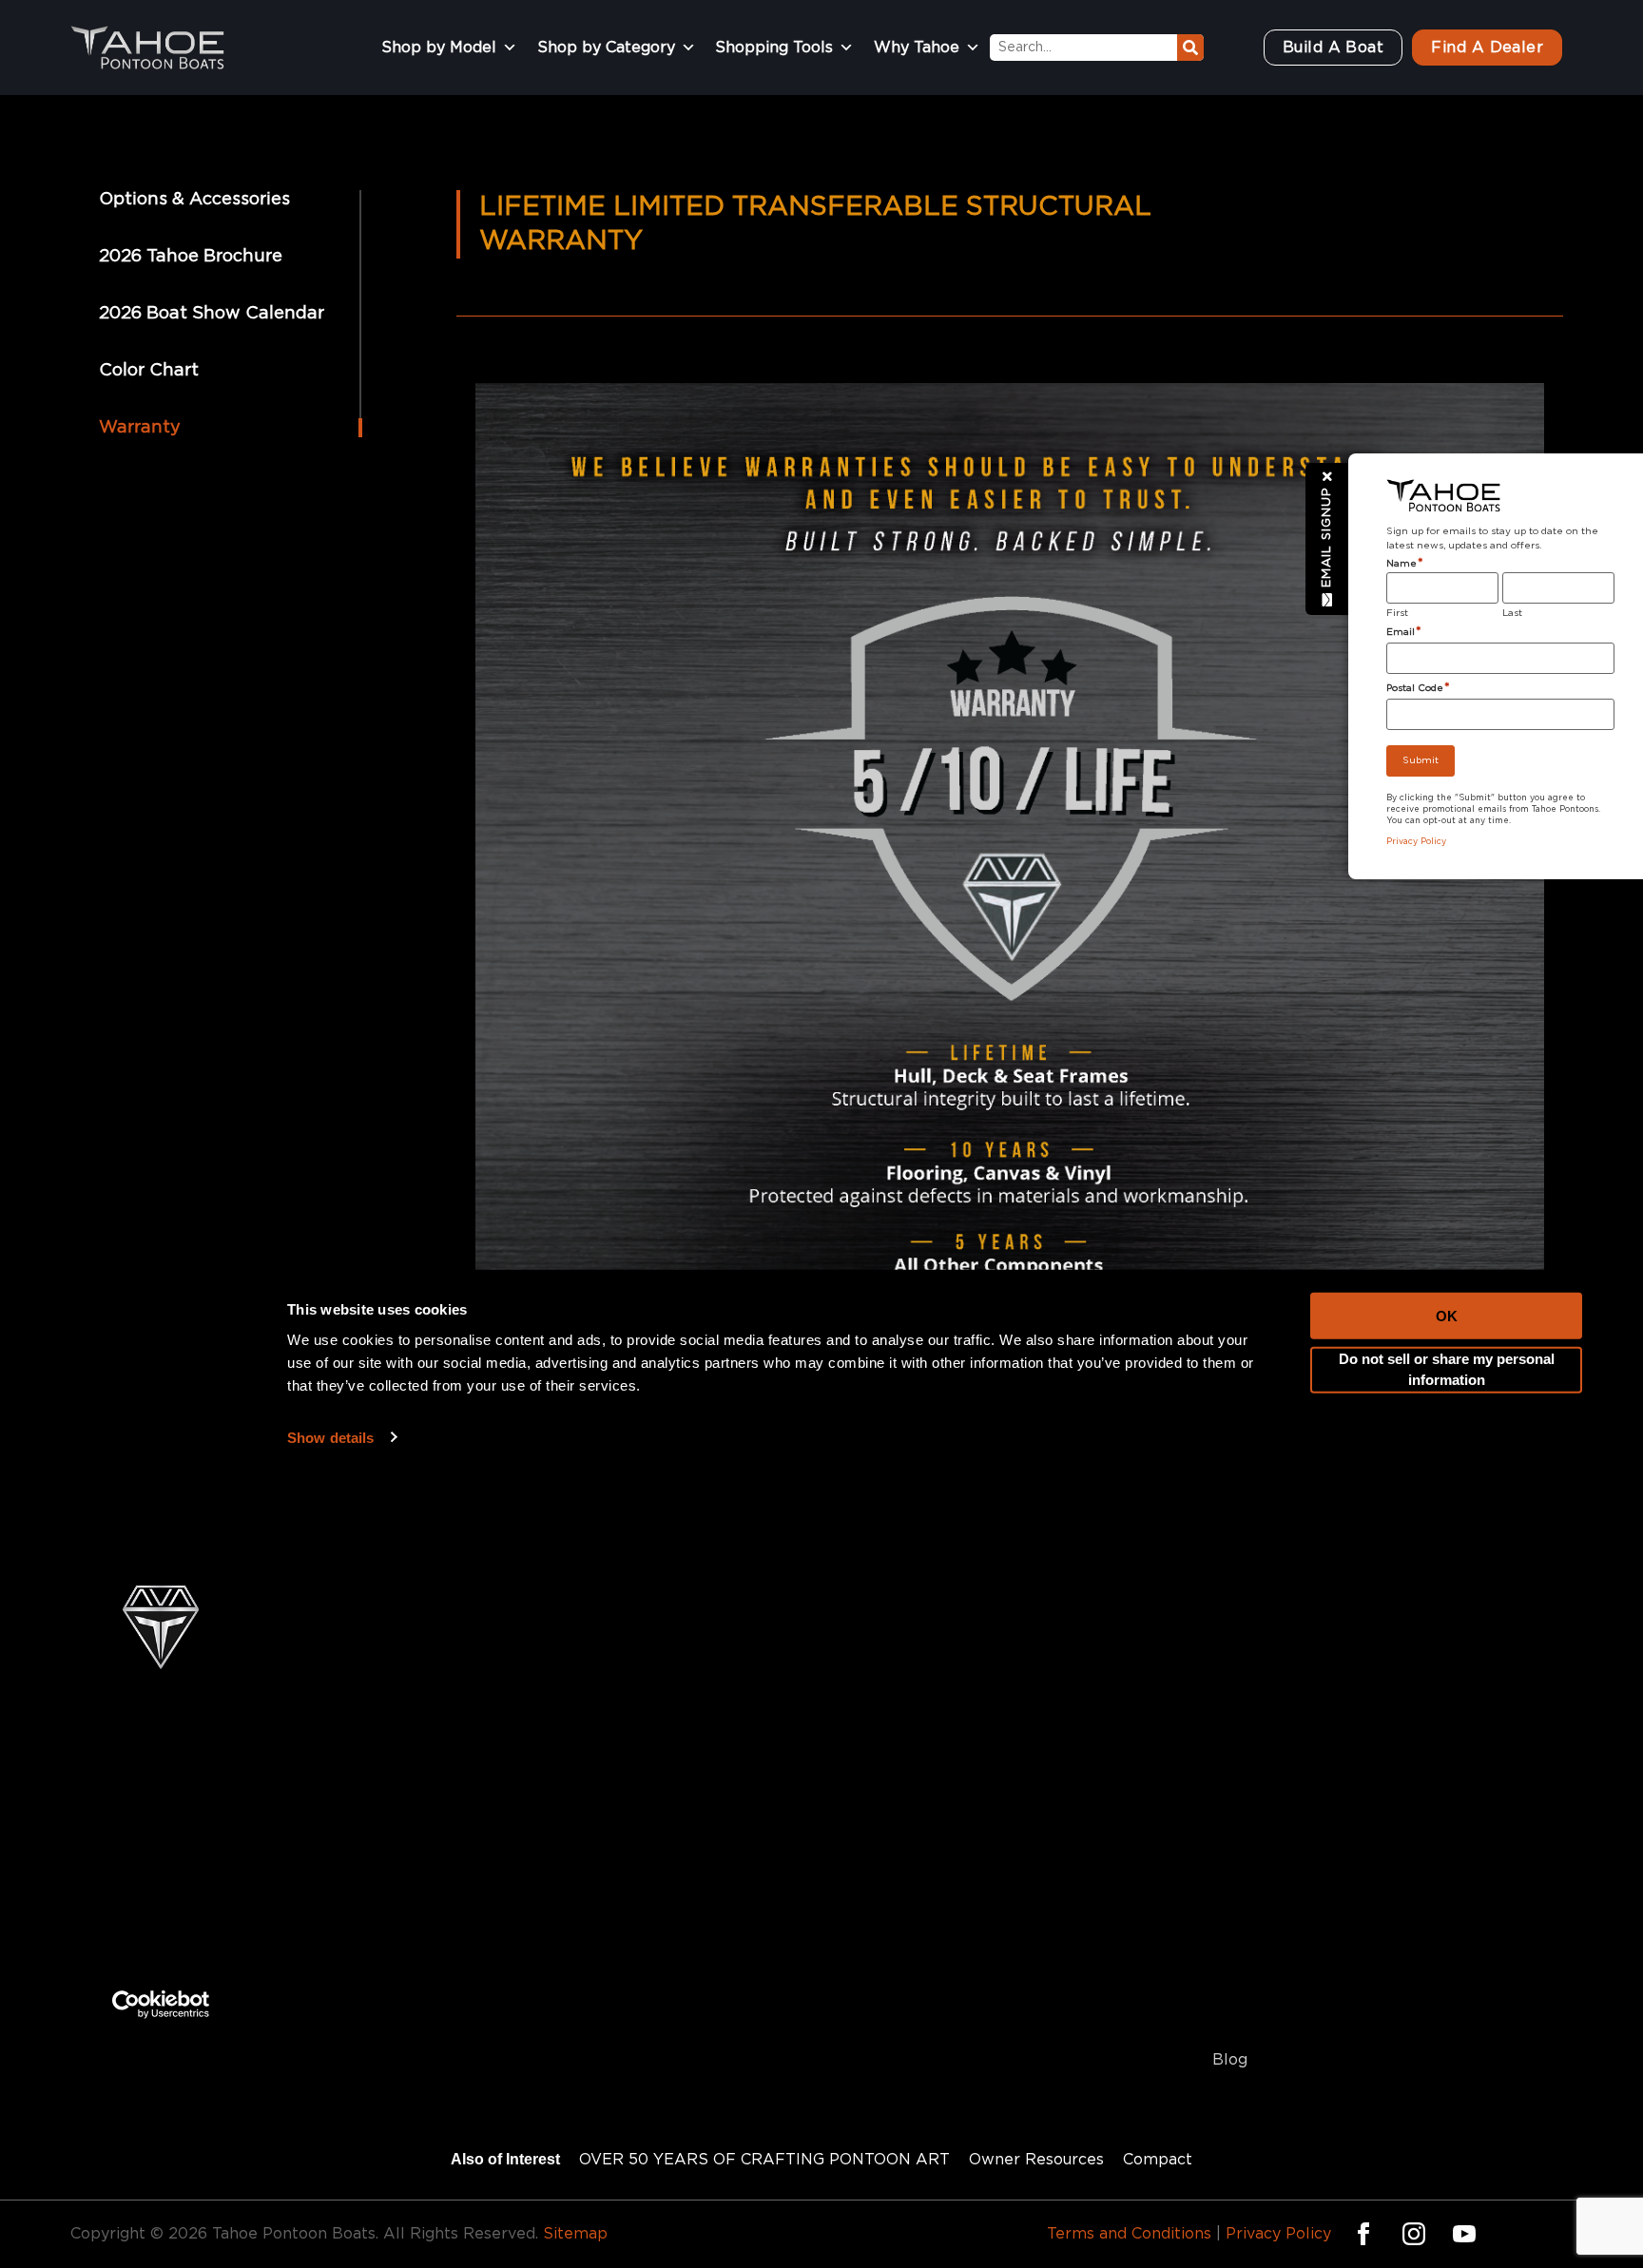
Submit (1421, 760)
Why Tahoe (917, 48)
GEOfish (521, 2020)
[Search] (1190, 48)
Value (858, 1940)
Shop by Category (606, 48)
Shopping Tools (774, 48)
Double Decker (895, 1900)
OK (1447, 1156)
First (1397, 613)
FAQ (1229, 1900)
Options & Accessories (194, 200)
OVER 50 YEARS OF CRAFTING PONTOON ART (764, 2160)
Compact (871, 1980)
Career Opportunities (1293, 2020)
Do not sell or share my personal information (1447, 1211)
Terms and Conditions (1129, 2234)
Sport (512, 1940)
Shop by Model (439, 48)
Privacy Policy (1278, 2234)
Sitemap (575, 2234)
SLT (505, 1980)
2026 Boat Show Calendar (212, 314)
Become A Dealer (1281, 1980)
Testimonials (1260, 1940)
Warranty (140, 428)
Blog (1230, 2060)
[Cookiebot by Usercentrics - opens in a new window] (161, 1845)
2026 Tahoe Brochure (191, 257)
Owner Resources (1036, 2160)
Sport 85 (524, 1900)
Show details (330, 1278)
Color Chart (149, 371)
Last (1512, 613)
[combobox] (1083, 48)
